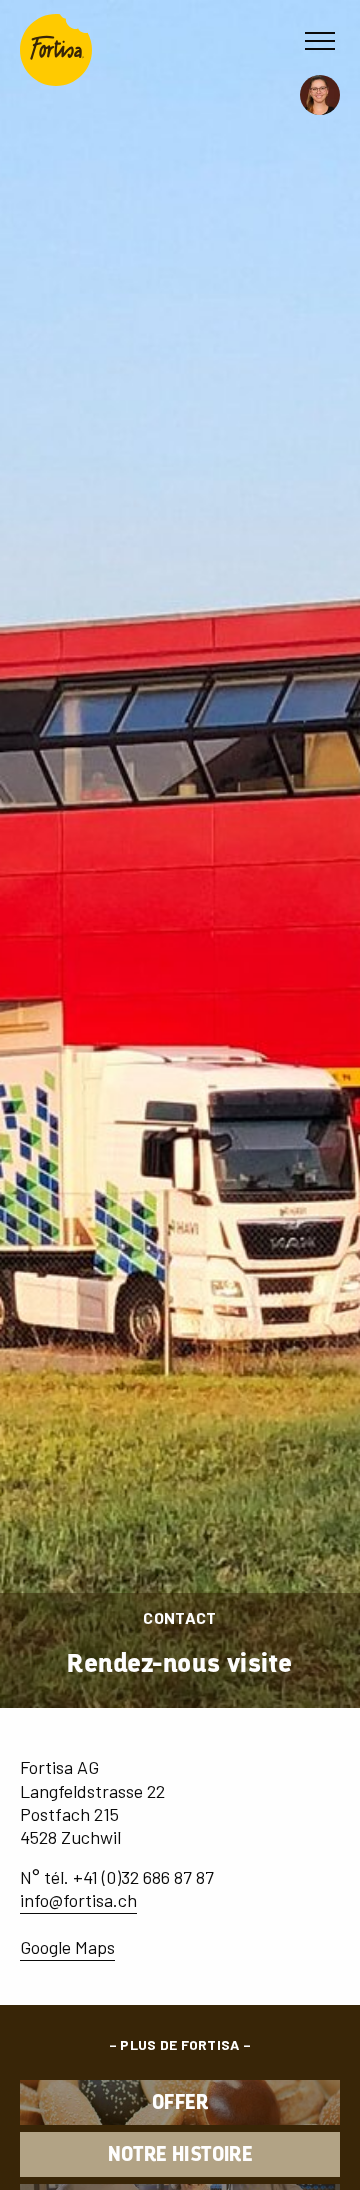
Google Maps (67, 1947)
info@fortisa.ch (78, 1900)
